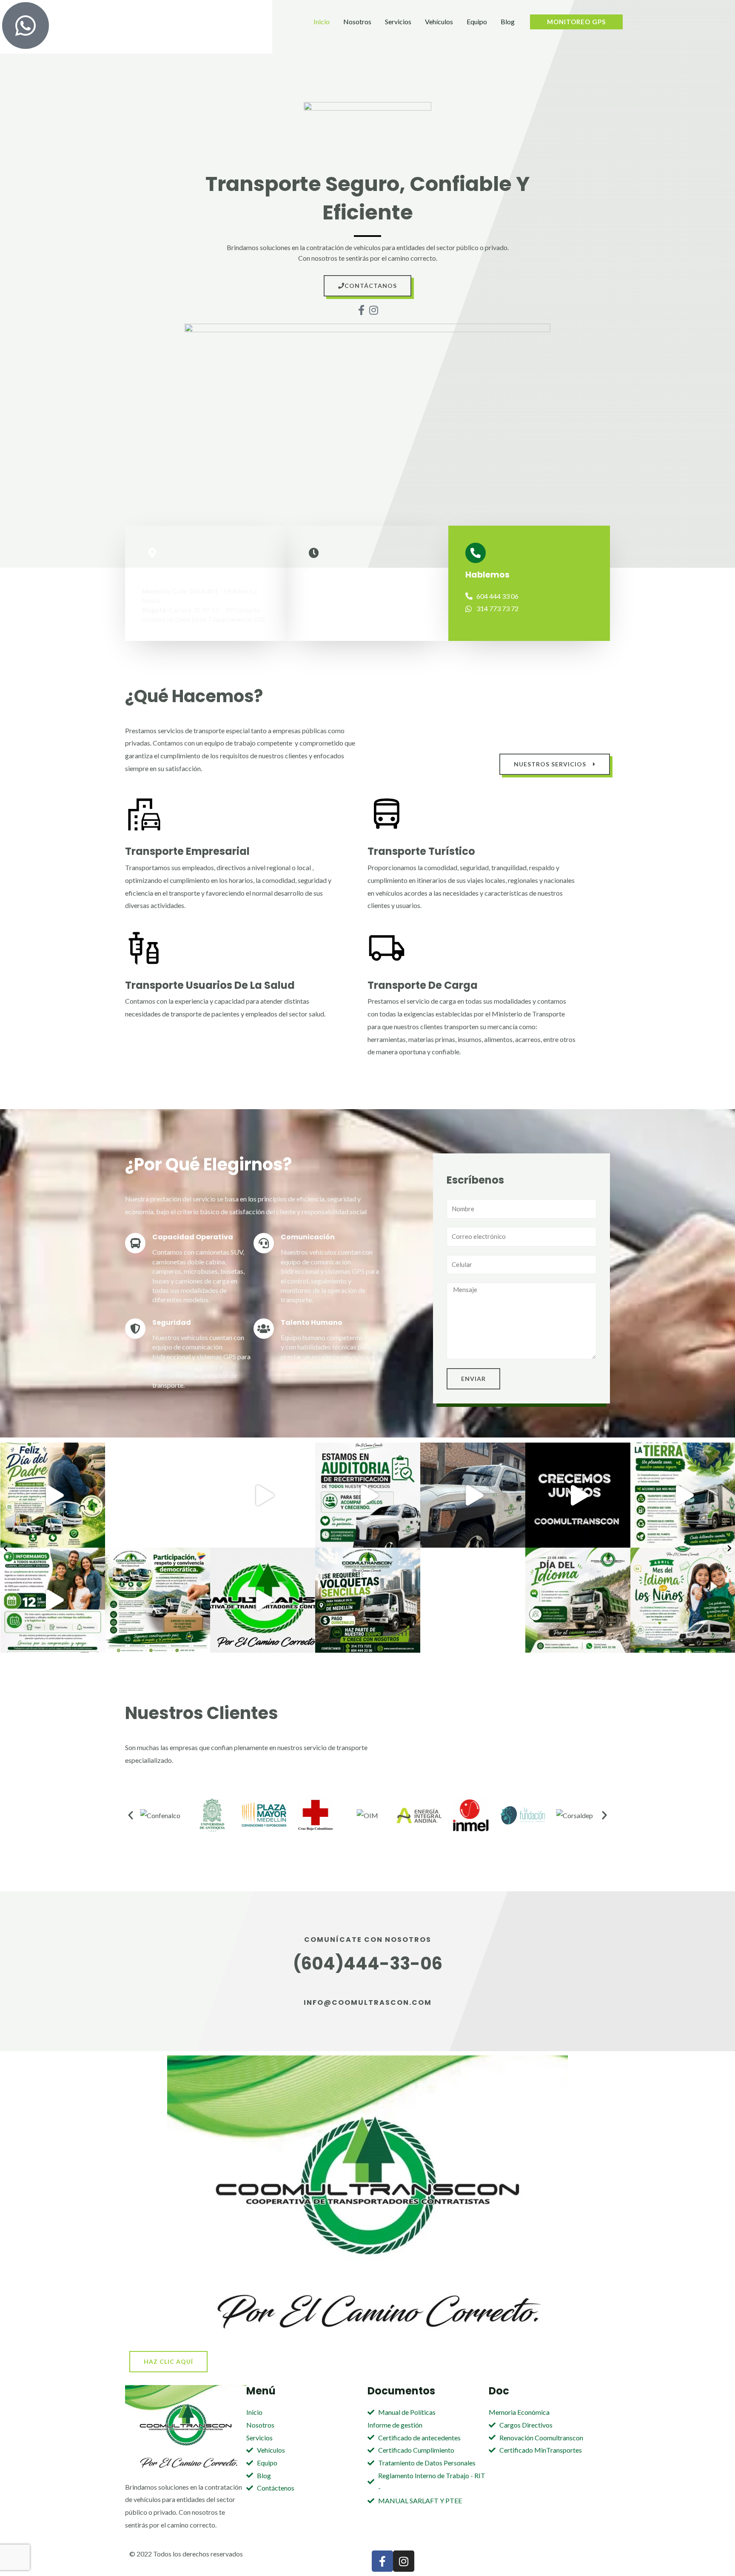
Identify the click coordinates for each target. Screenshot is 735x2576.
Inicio (322, 21)
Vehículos (439, 21)
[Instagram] (97, 1537)
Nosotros (357, 21)
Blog (508, 21)
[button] (131, 1815)
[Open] (53, 1495)
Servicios (398, 21)
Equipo (477, 21)
